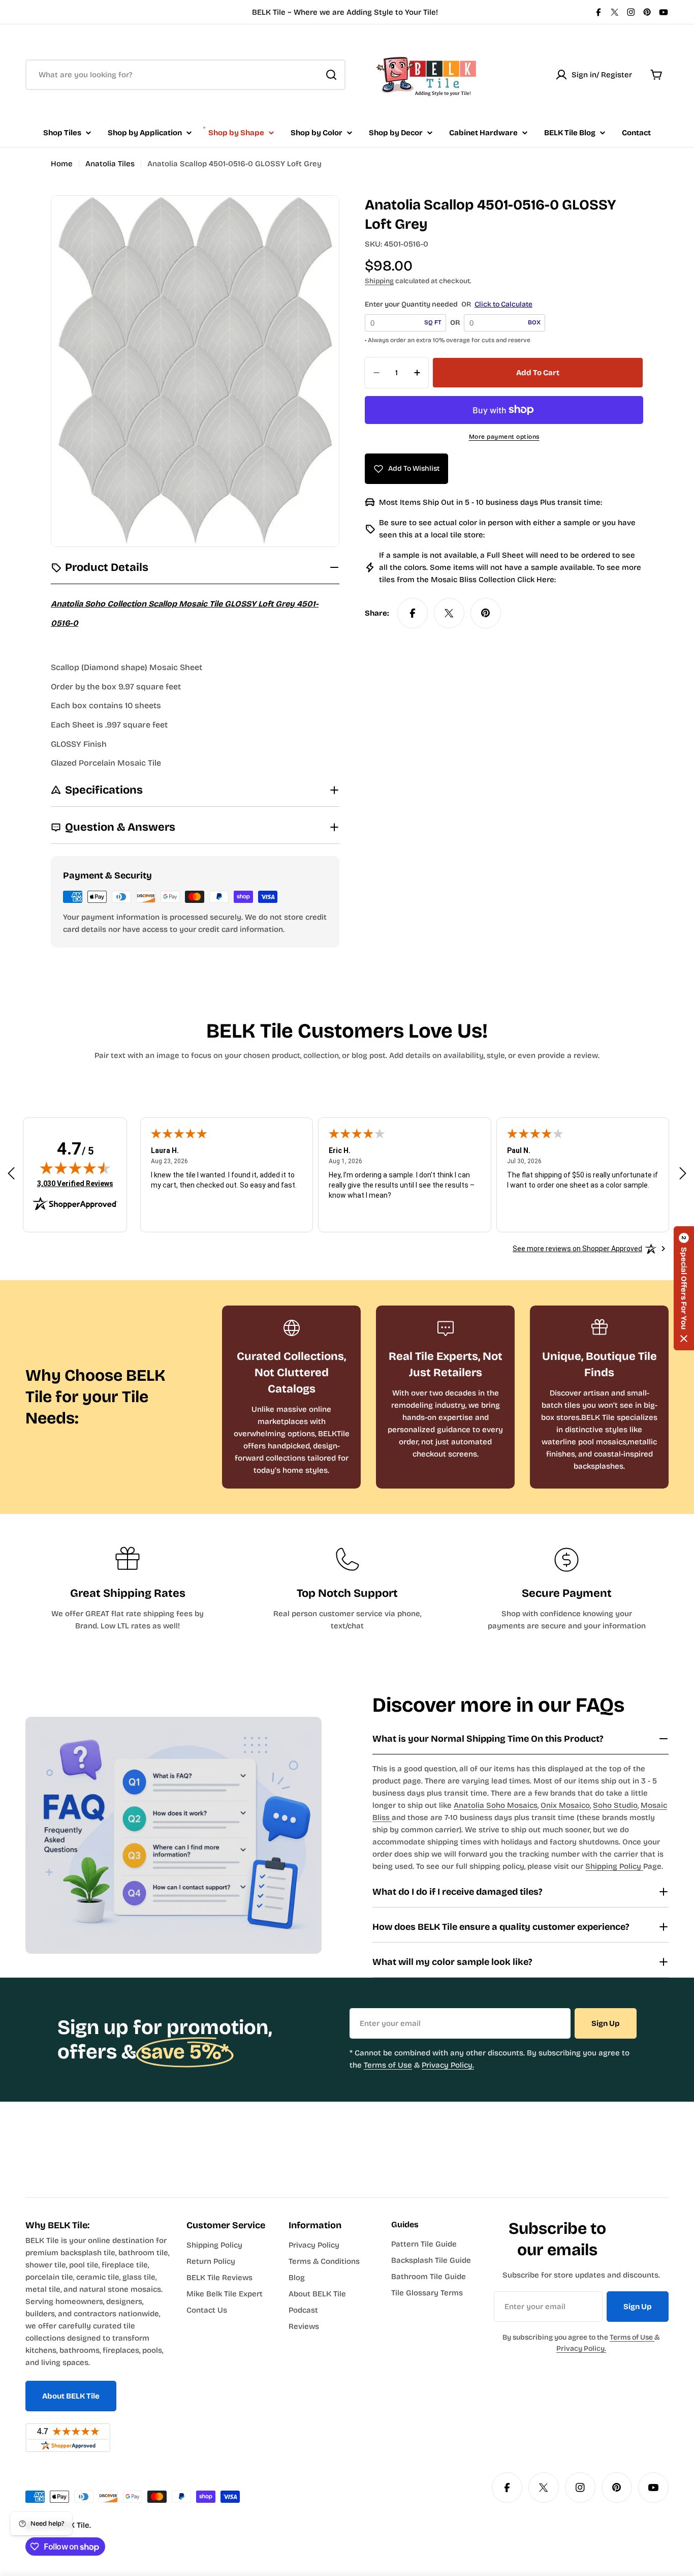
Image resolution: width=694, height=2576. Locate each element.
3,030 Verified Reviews (75, 1183)
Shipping (379, 281)
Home (62, 164)
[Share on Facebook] (413, 613)
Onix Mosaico (565, 1805)
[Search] (331, 75)
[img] (75, 1168)
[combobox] (185, 75)
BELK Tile (73, 2525)
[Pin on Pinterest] (486, 613)
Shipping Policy (614, 1866)
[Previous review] (11, 1173)
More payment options (504, 437)
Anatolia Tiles (110, 164)
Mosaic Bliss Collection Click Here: (493, 580)
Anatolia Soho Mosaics (496, 1805)
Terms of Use (388, 2065)
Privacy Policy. (448, 2065)
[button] (684, 1288)
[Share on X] (449, 613)
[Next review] (683, 1173)
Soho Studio (615, 1805)
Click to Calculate (503, 304)
